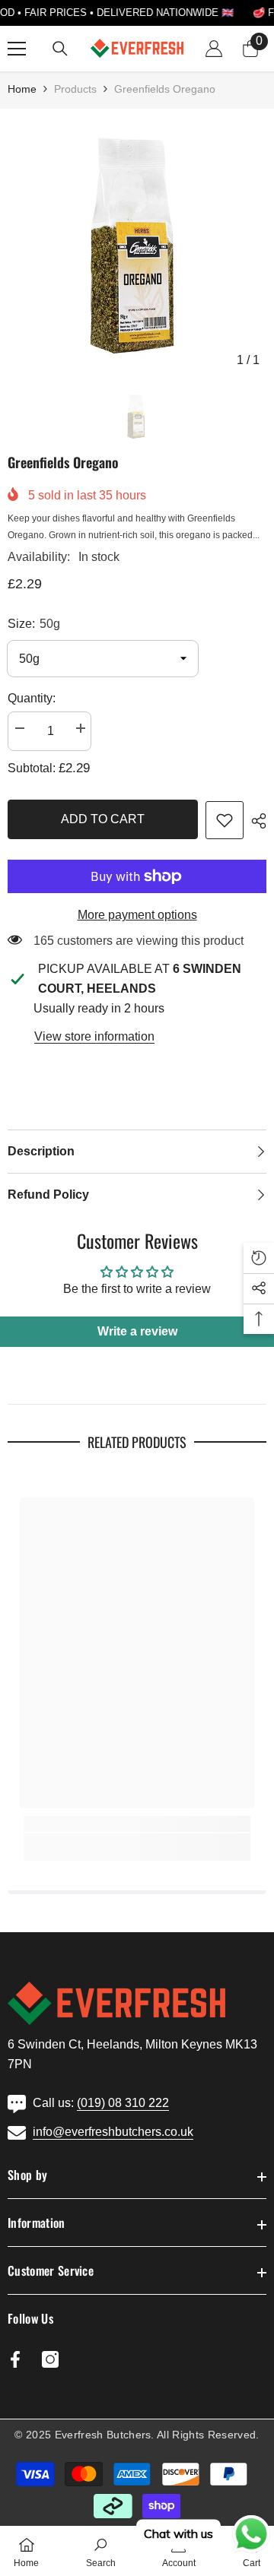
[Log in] (214, 49)
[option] (137, 246)
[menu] (17, 49)
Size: (34, 624)
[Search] (60, 49)
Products (75, 89)
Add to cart (103, 819)
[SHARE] (255, 821)
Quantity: (32, 698)
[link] (225, 820)
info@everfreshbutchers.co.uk (113, 2132)
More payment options (137, 915)
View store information (94, 1036)
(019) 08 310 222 (123, 2103)
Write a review (137, 1331)
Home (22, 89)
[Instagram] (50, 2359)
